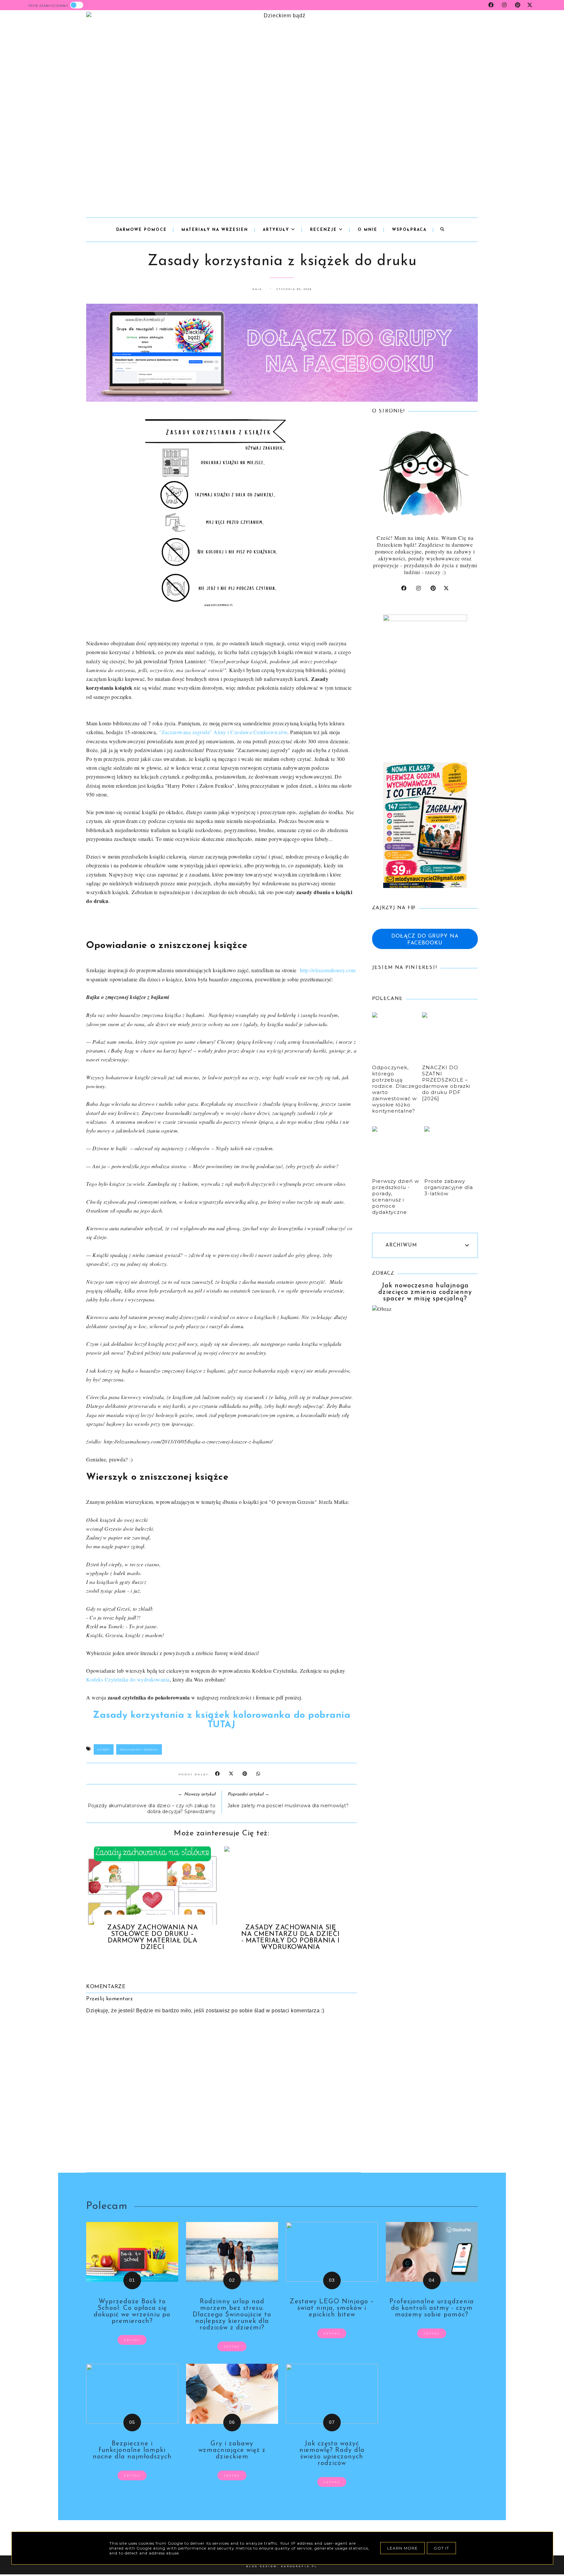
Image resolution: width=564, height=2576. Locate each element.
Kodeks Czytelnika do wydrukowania (128, 1679)
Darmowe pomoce (141, 230)
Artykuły (277, 230)
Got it (441, 2548)
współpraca (409, 230)
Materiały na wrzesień (215, 230)
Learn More (402, 2548)
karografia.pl (299, 2566)
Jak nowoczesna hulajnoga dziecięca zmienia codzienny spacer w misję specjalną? (425, 1292)
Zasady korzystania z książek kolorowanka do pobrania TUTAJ (221, 1720)
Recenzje (324, 230)
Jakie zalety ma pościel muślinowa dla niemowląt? (288, 1806)
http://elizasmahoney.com (328, 970)
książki (104, 1749)
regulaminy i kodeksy (139, 1749)
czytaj (132, 2340)
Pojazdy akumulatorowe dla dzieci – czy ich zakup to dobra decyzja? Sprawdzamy (152, 1809)
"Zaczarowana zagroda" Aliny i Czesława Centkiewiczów (223, 732)
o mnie (368, 230)
